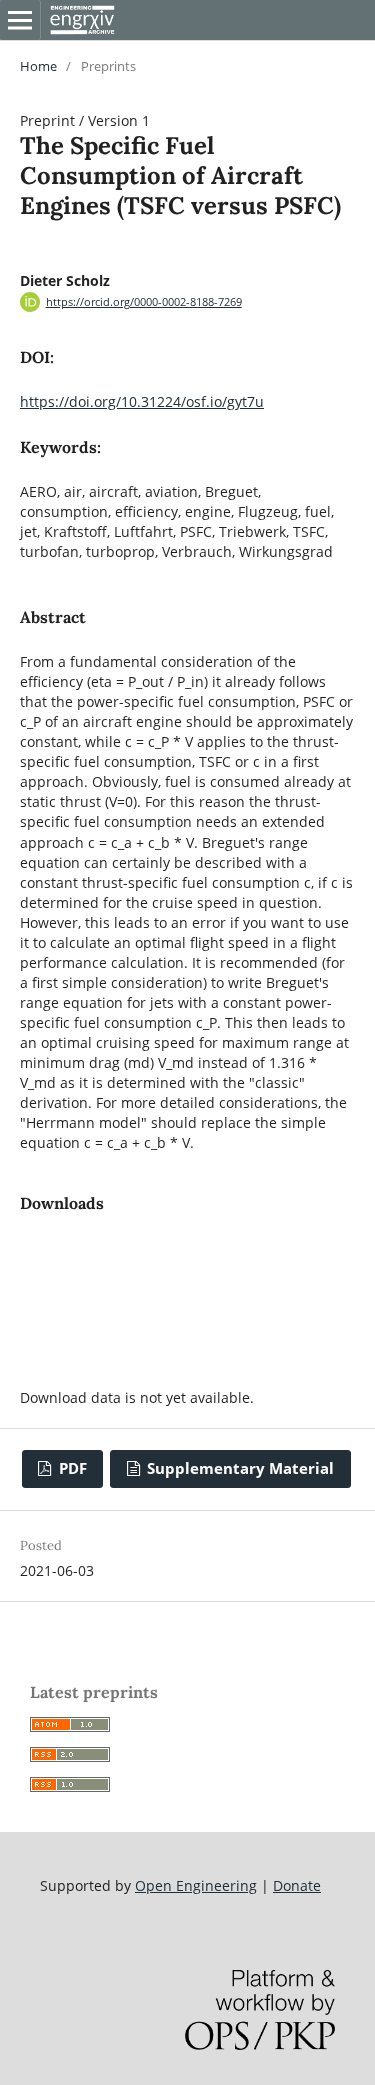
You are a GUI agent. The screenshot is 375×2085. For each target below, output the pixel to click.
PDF (71, 1468)
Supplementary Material (238, 1468)
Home (38, 66)
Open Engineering (196, 1885)
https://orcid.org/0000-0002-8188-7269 (144, 302)
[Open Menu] (20, 20)
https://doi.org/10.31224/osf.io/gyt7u (142, 401)
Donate (297, 1885)
